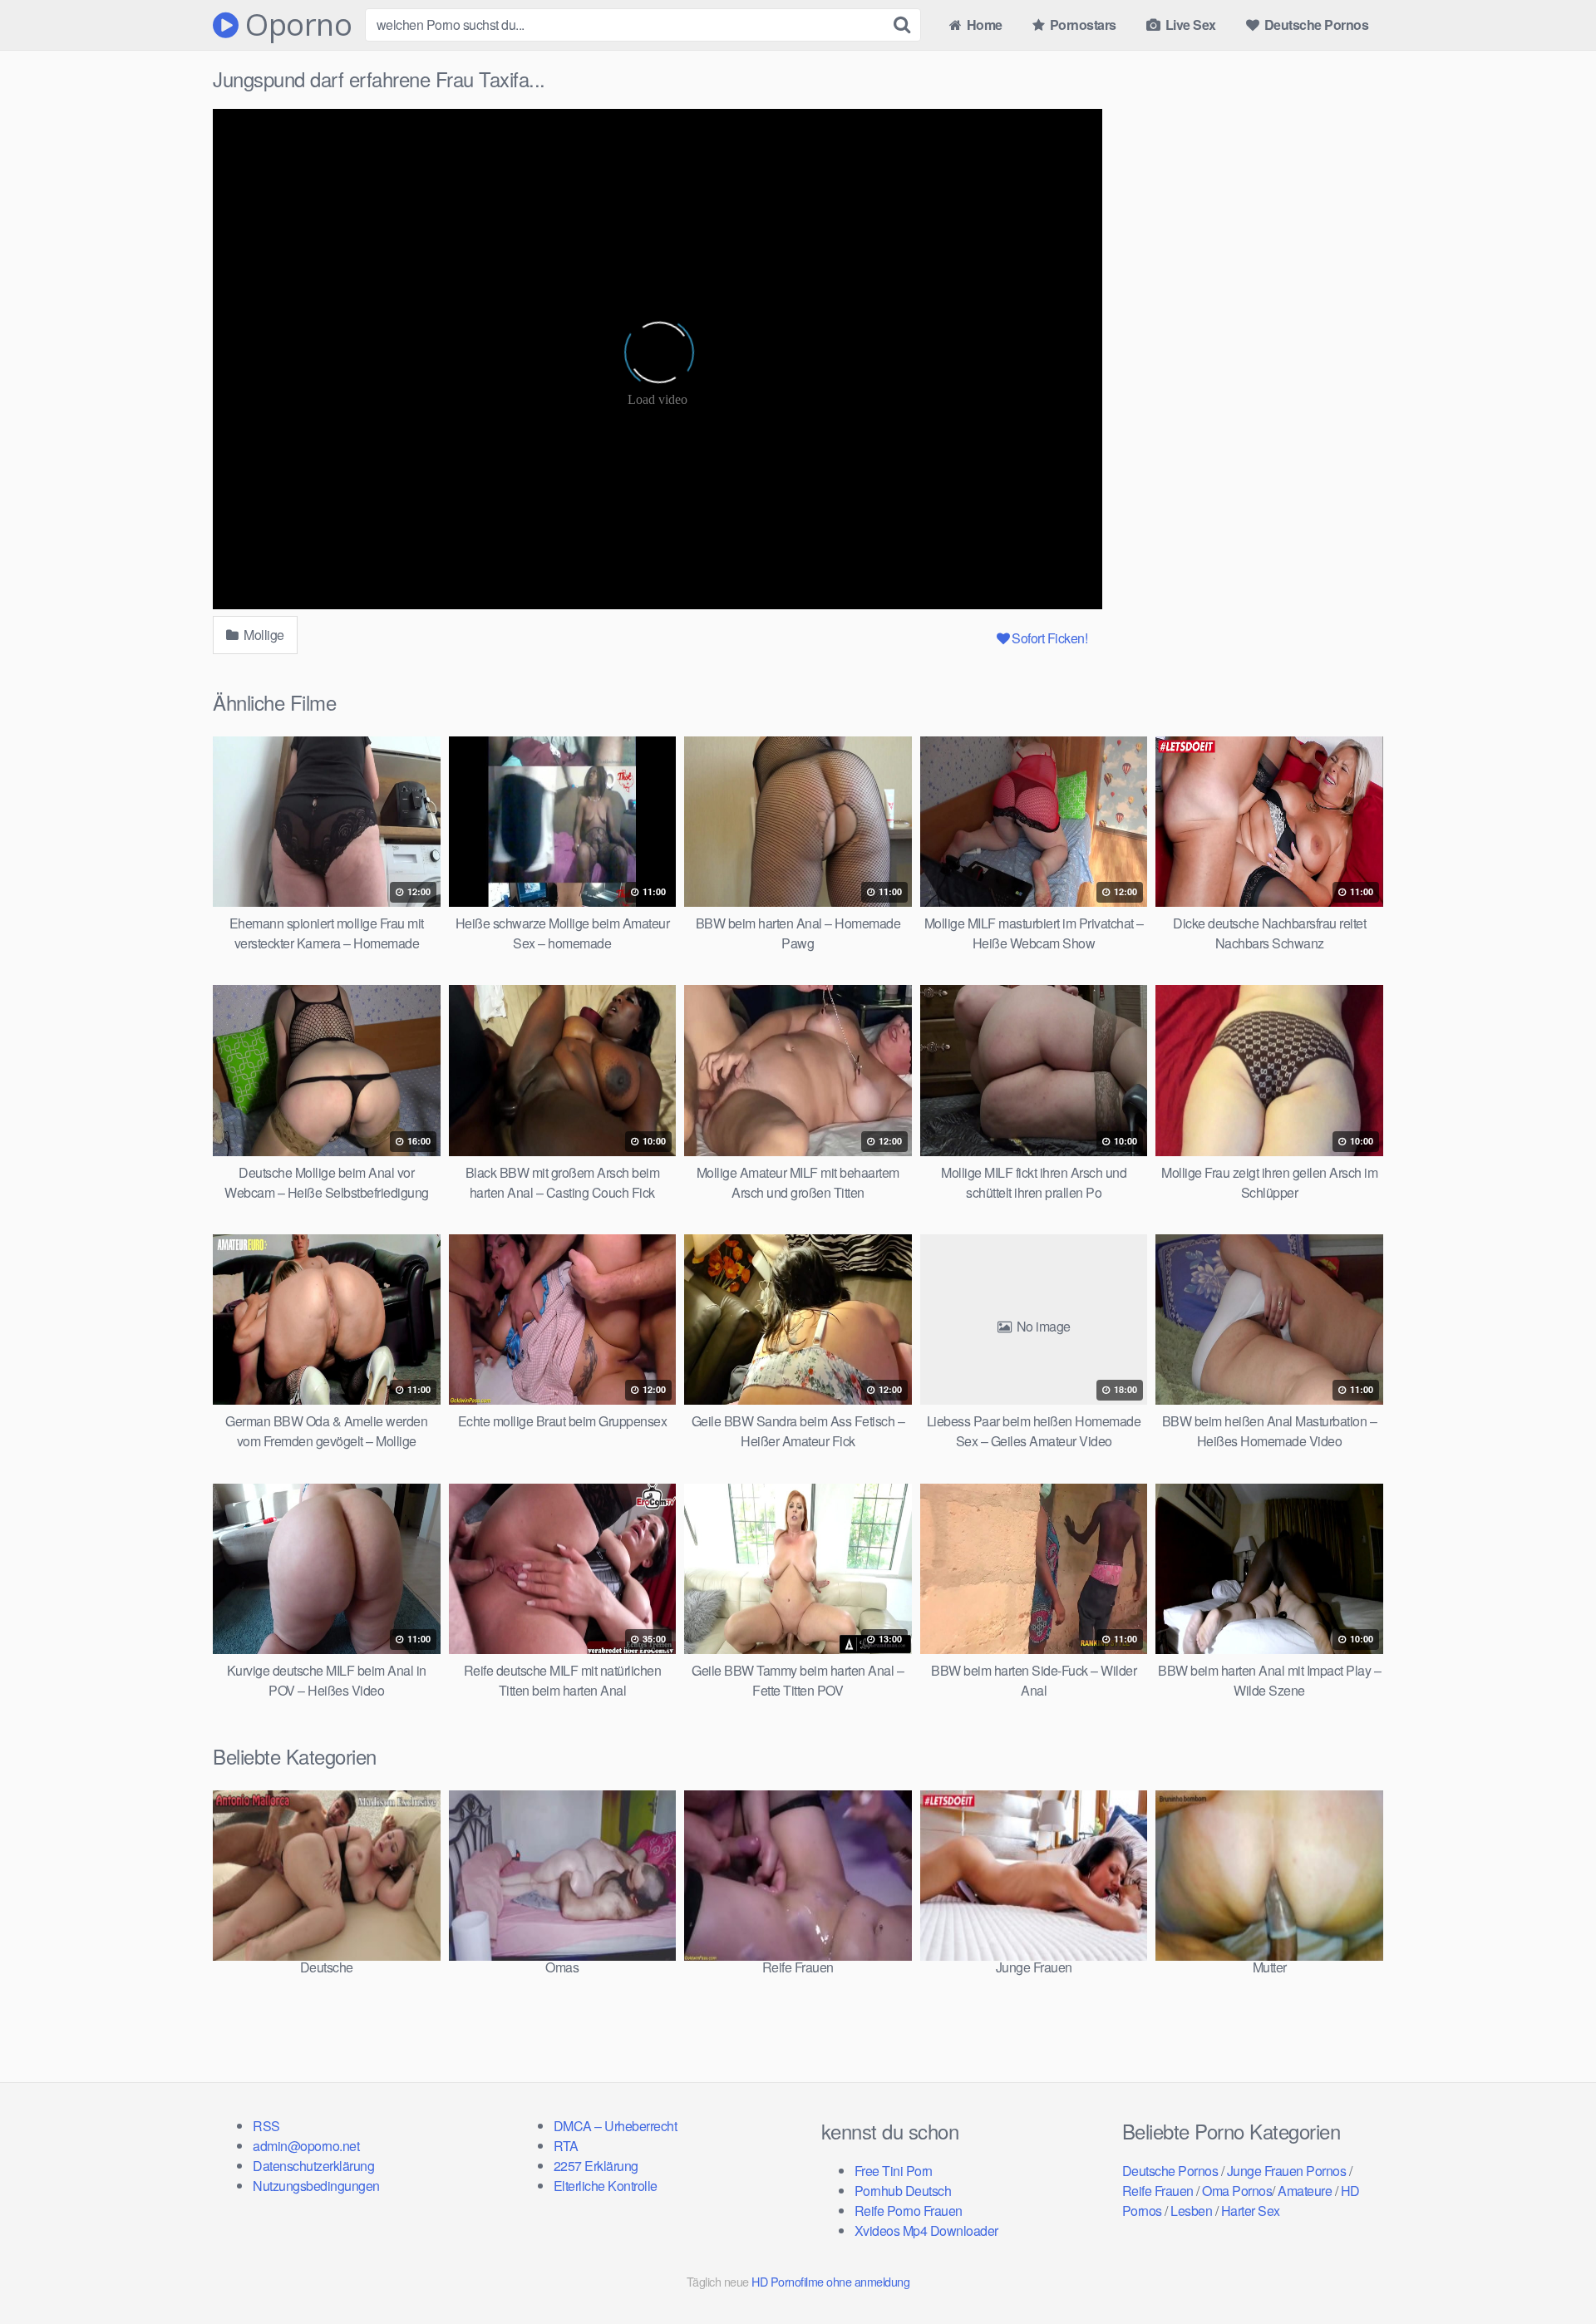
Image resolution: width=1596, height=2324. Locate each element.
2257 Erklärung (596, 2166)
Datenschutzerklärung (313, 2166)
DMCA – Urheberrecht (616, 2126)
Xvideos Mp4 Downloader (926, 2230)
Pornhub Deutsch (903, 2191)
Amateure (1305, 2191)
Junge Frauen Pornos (1287, 2171)
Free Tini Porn (894, 2171)
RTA (566, 2146)
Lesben (1191, 2211)
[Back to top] (1550, 2271)
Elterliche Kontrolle (606, 2186)
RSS (266, 2126)
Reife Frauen (1158, 2191)
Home (983, 25)
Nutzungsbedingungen (316, 2186)
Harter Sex (1251, 2211)
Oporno (295, 25)
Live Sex (1189, 25)
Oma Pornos (1237, 2191)
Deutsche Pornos (1315, 25)
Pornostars (1081, 25)
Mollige (263, 635)
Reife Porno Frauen (909, 2211)
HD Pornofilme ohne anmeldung (830, 2281)
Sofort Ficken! (1049, 638)
